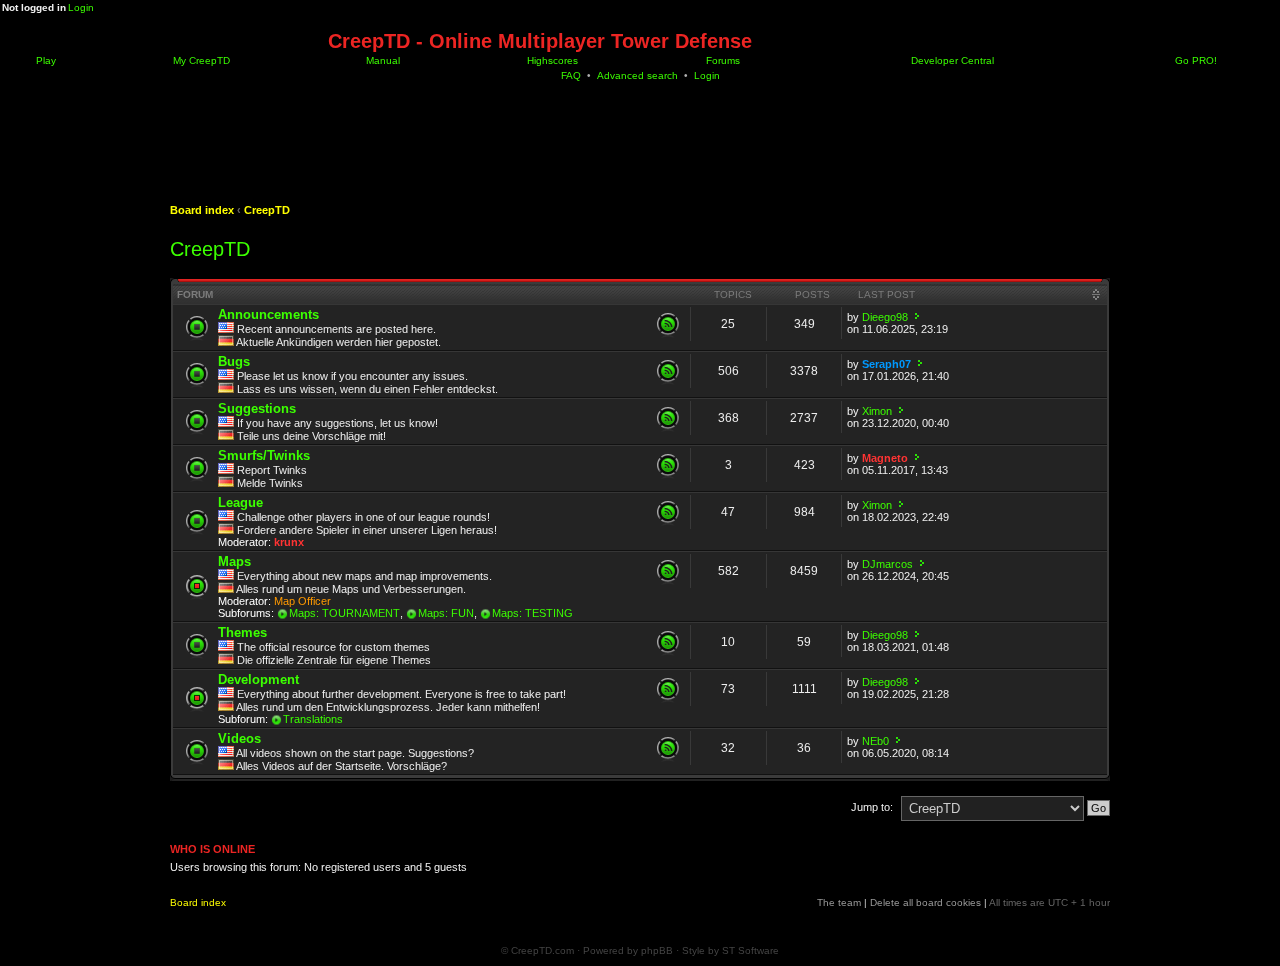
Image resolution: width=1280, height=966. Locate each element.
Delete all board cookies (925, 902)
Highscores (551, 60)
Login (81, 7)
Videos (239, 738)
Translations (313, 719)
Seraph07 (886, 364)
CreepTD (267, 210)
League (240, 502)
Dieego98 (885, 317)
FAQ (571, 75)
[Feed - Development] (668, 689)
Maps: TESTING (532, 613)
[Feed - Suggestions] (668, 418)
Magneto (885, 458)
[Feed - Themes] (668, 642)
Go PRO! (1194, 60)
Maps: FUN (446, 613)
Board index (202, 210)
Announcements (268, 314)
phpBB (657, 950)
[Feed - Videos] (668, 748)
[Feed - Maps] (668, 571)
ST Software (750, 950)
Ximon (877, 411)
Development (258, 679)
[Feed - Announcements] (668, 324)
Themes (242, 632)
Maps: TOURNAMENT (344, 613)
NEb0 (875, 741)
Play (44, 60)
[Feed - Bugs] (668, 371)
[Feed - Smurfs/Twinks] (668, 465)
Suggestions (257, 408)
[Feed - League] (668, 512)
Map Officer (302, 601)
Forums (721, 60)
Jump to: (872, 807)
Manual (381, 60)
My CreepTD (200, 60)
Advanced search (637, 75)
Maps (234, 561)
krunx (289, 542)
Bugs (234, 361)
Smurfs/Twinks (264, 455)
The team (839, 902)
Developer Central (951, 60)
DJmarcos (887, 564)
